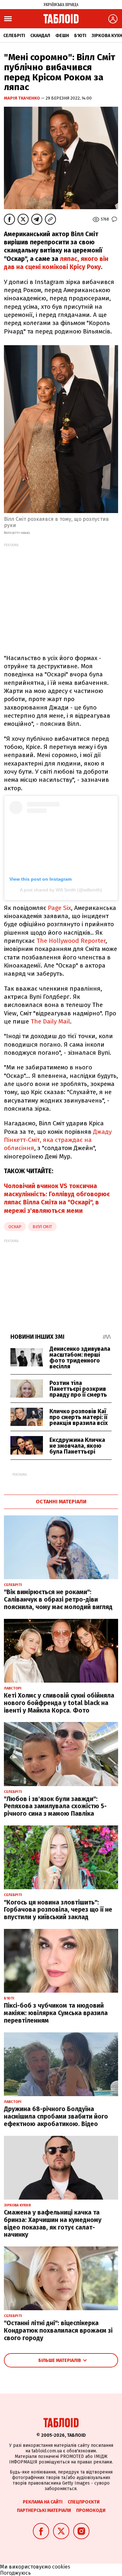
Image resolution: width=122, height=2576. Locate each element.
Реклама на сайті (43, 2502)
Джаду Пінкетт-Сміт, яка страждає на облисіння (58, 1140)
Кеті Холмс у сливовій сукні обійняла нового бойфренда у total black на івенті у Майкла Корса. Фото (59, 1703)
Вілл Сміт (42, 1227)
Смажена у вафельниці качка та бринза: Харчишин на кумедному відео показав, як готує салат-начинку (53, 2223)
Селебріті (14, 36)
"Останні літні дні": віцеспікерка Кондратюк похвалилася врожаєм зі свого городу (58, 2331)
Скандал (40, 36)
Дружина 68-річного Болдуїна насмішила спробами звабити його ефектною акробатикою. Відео (56, 2116)
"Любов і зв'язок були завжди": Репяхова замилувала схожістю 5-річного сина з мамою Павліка (55, 1806)
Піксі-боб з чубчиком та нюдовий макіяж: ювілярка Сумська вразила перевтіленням (56, 2013)
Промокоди (91, 2510)
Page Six (59, 908)
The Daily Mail (50, 1021)
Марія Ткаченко (22, 98)
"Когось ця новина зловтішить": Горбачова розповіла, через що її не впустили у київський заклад (58, 1910)
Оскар (15, 1227)
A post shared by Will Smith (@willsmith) (61, 890)
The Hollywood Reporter (71, 941)
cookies (61, 2567)
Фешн (62, 36)
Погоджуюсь (15, 2573)
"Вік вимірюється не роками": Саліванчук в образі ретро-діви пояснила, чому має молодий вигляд (58, 1600)
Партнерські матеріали (44, 2510)
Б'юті (80, 36)
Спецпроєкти (84, 2502)
